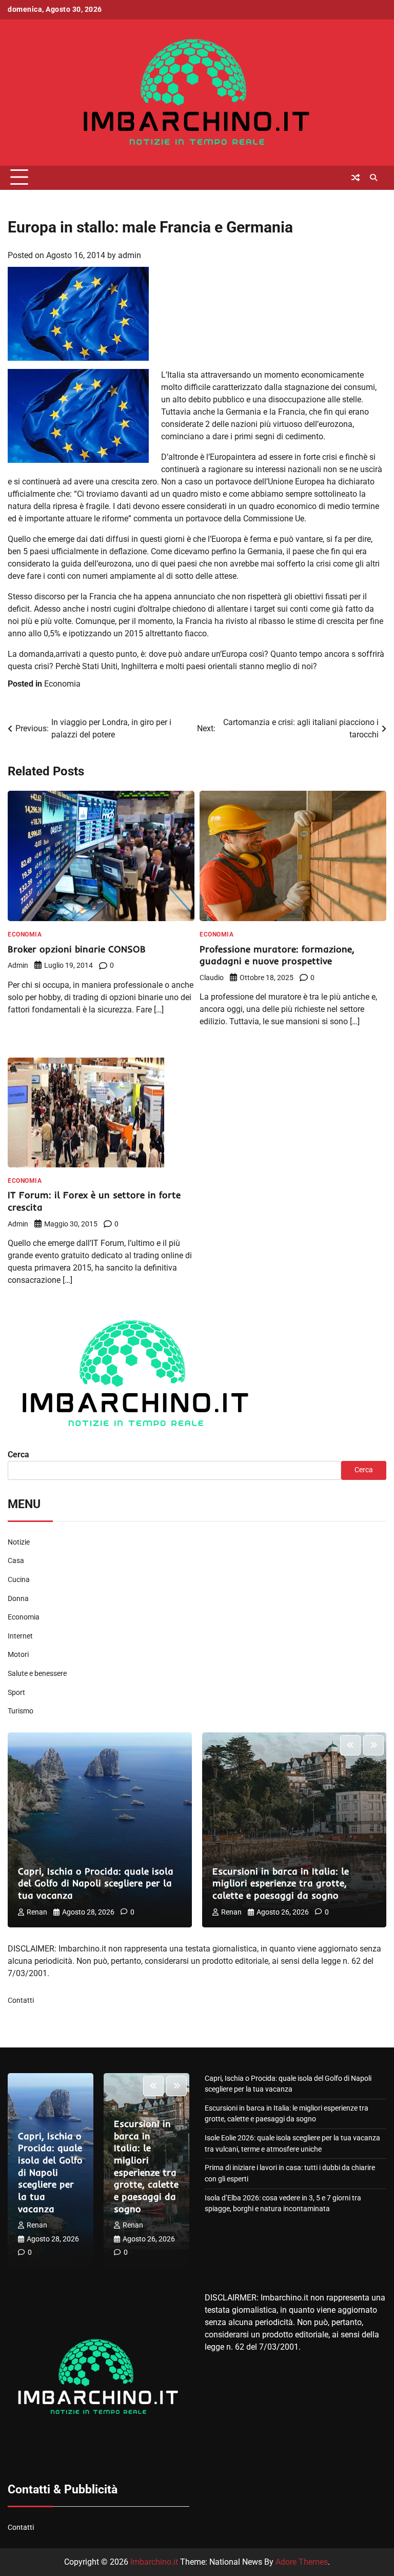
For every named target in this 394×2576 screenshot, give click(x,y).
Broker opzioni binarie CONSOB (77, 949)
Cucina (19, 1580)
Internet (20, 1636)
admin (130, 255)
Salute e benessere (37, 1674)
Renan (37, 1912)
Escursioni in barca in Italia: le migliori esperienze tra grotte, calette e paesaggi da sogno (281, 1883)
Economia (62, 684)
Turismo (21, 1711)
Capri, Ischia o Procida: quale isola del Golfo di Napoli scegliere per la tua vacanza (96, 1883)
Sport (16, 1693)
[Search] (373, 178)
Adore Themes (302, 2562)
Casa (16, 1561)
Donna (18, 1599)
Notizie (19, 1542)
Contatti (21, 2001)
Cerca (18, 1455)
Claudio (212, 978)
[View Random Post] (356, 178)
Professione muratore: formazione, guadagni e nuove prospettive (277, 955)
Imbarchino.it (154, 2562)
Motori (18, 1655)
